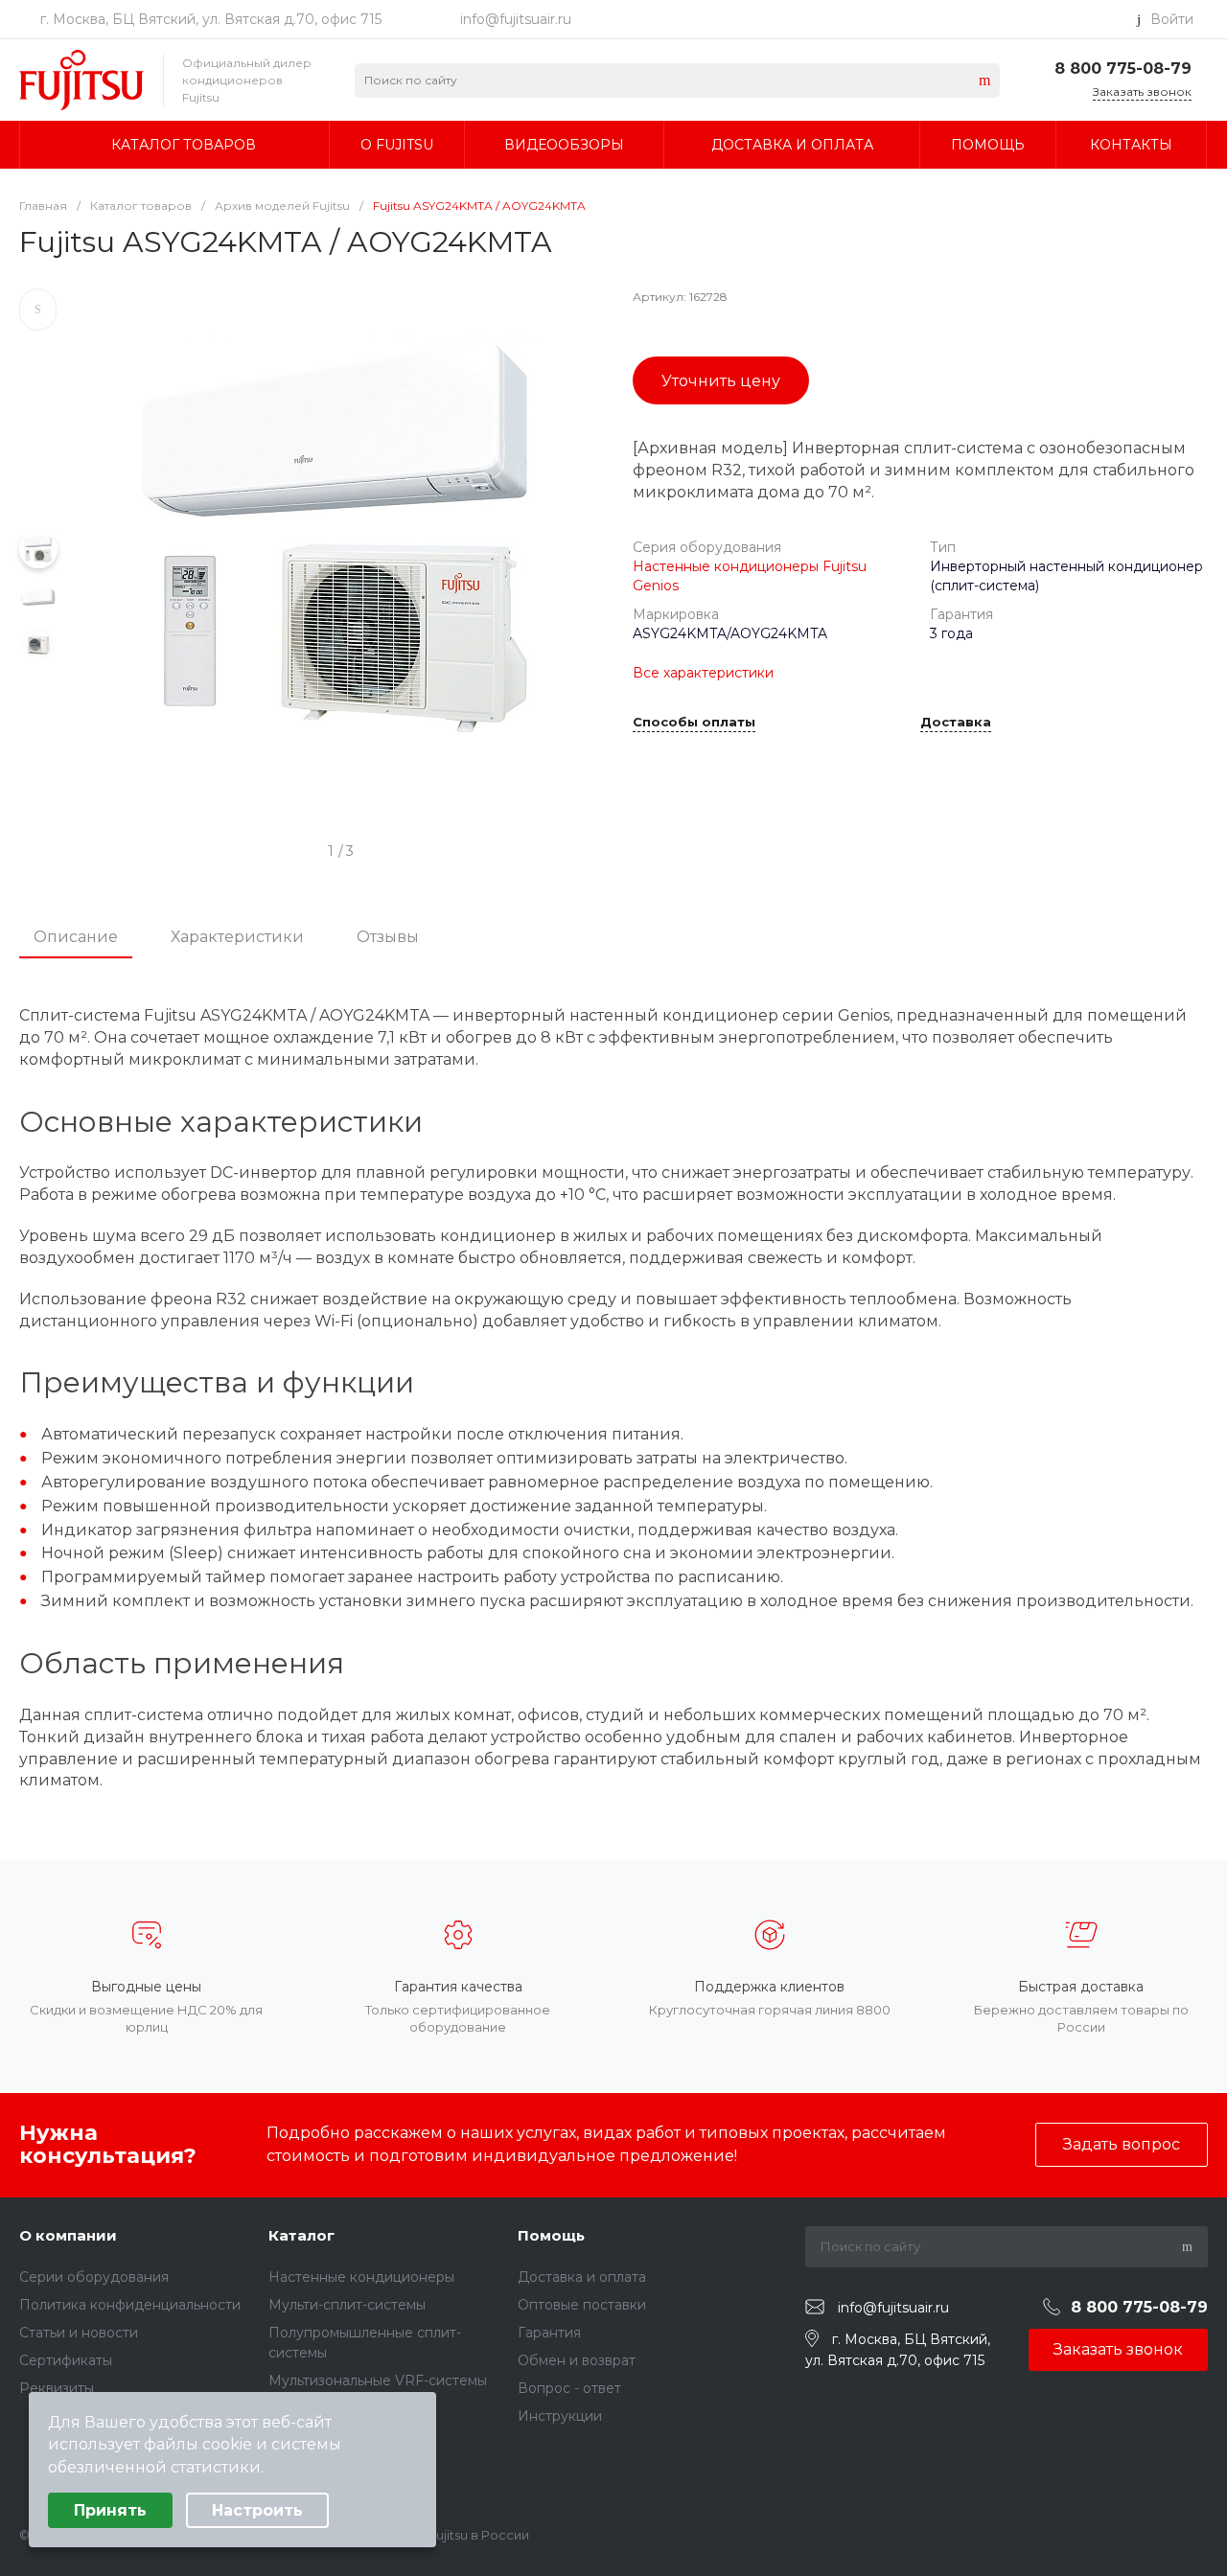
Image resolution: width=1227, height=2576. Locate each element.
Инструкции (560, 2416)
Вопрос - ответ (569, 2388)
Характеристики (237, 937)
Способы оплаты (694, 723)
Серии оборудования (94, 2277)
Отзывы (388, 937)
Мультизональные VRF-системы (378, 2380)
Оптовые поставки (582, 2305)
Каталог (301, 2235)
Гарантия (549, 2333)
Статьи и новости (79, 2333)
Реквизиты (57, 2388)
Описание (76, 937)
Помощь (551, 2235)
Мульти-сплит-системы (347, 2305)
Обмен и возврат (577, 2360)
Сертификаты (66, 2360)
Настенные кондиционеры (361, 2277)
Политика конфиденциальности (130, 2305)
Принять (110, 2510)
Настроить (257, 2510)
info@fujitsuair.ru (516, 19)
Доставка (956, 723)
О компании (68, 2235)
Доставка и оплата (582, 2277)
